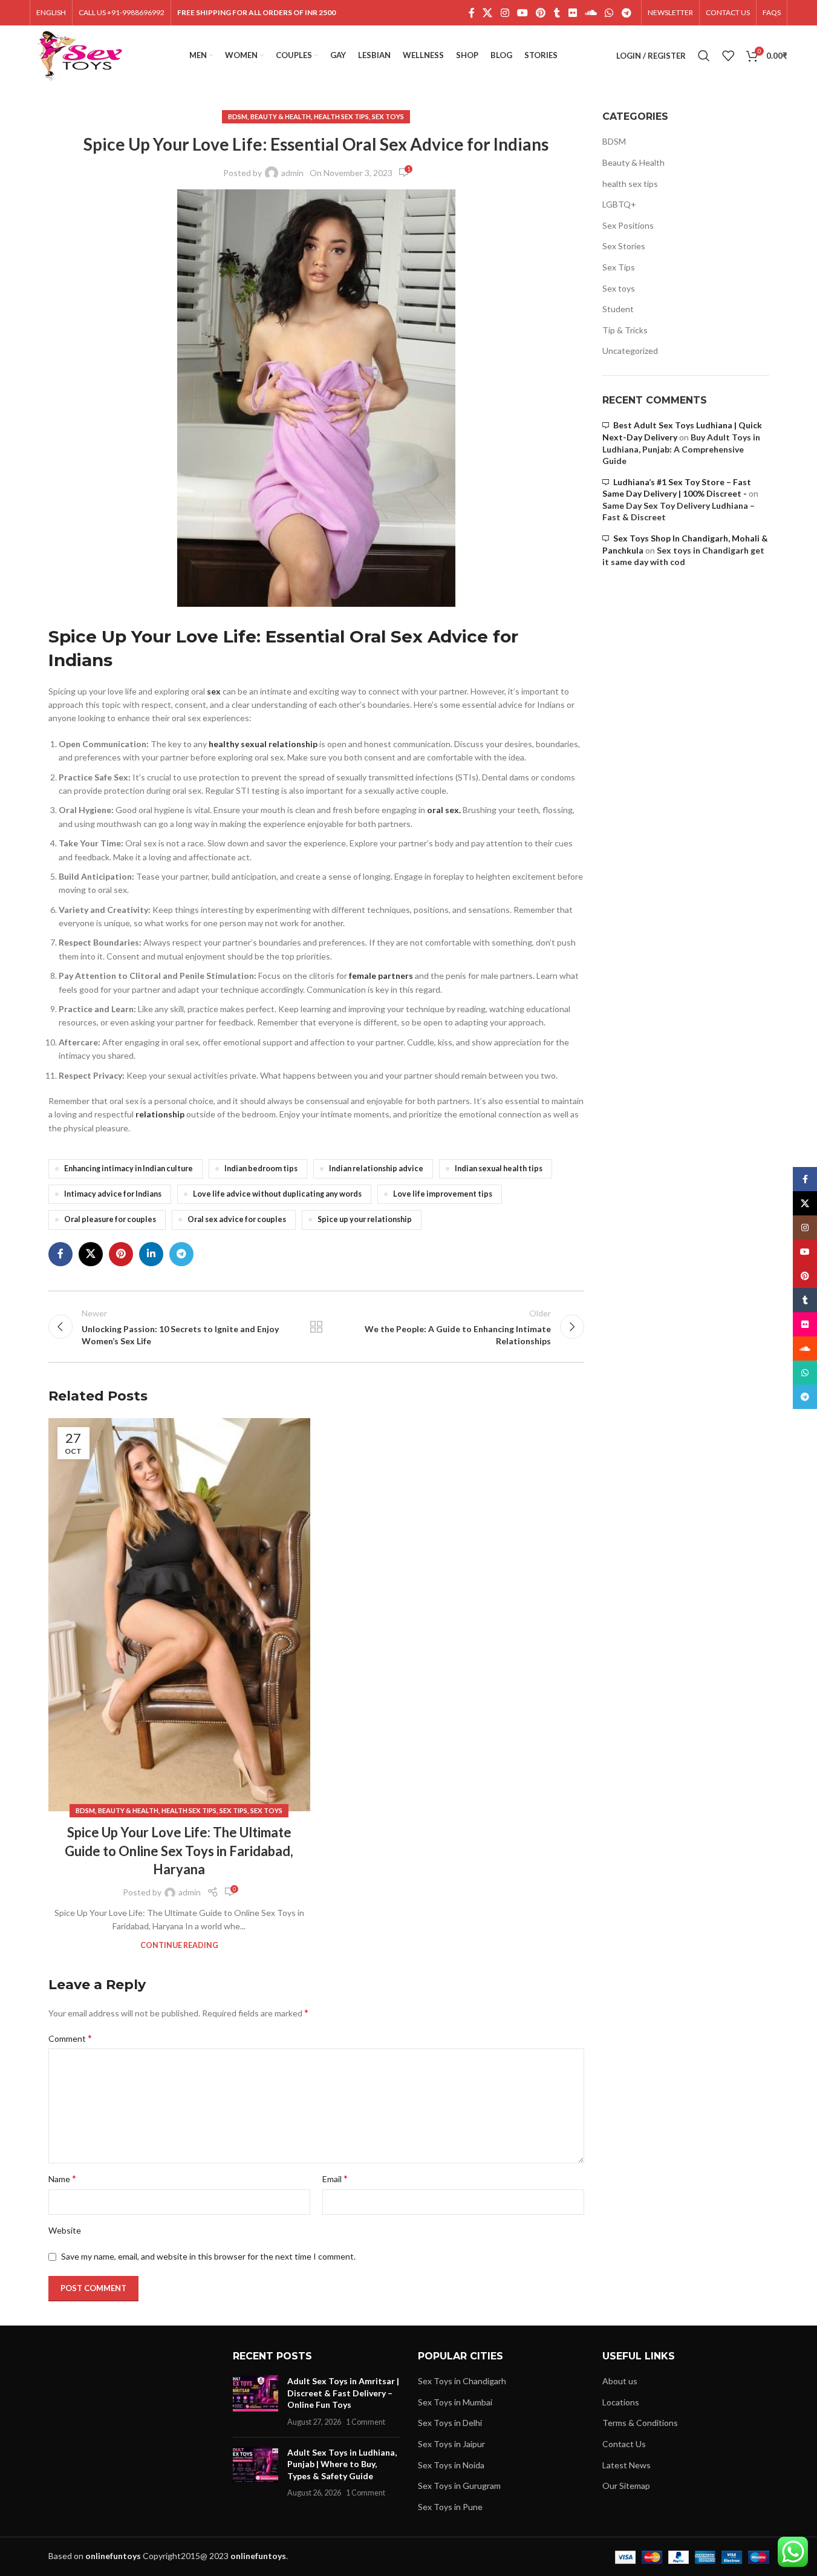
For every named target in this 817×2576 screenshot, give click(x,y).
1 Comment (366, 2422)
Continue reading (179, 1945)
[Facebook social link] (472, 13)
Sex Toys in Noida (451, 2465)
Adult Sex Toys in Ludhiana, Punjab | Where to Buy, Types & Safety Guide (342, 2464)
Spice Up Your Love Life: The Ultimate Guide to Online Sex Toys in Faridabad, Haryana (179, 1851)
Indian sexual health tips (499, 1169)
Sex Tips (233, 1810)
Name (62, 2178)
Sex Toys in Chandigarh (462, 2381)
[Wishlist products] (728, 56)
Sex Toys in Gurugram (459, 2486)
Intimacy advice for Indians (113, 1194)
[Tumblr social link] (557, 13)
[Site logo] (80, 55)
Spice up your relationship (365, 1219)
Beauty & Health (281, 116)
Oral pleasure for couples (110, 1219)
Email (335, 2178)
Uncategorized (630, 351)
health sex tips (341, 116)
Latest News (627, 2465)
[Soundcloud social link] (591, 13)
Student (618, 309)
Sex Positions (628, 225)
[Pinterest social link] (541, 13)
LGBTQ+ (619, 204)
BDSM (238, 116)
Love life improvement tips (443, 1194)
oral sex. (444, 810)
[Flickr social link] (572, 13)
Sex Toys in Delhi (450, 2423)
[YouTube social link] (522, 13)
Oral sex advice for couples (237, 1219)
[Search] (704, 56)
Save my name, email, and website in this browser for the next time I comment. (208, 2256)
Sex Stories (624, 246)
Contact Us (624, 2444)
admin (292, 173)
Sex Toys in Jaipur (451, 2444)
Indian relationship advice (376, 1169)
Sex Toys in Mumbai (455, 2402)
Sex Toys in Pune (450, 2507)
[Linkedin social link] (151, 1254)
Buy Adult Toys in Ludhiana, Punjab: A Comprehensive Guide (681, 449)
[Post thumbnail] (256, 2401)
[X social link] (488, 13)
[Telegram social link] (626, 13)
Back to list (316, 1327)
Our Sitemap (626, 2486)
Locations (621, 2402)
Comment (70, 2038)
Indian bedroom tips (261, 1169)
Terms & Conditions (640, 2423)
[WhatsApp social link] (609, 13)
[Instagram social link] (505, 13)
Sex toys (388, 116)
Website (65, 2230)
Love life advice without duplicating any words (277, 1194)
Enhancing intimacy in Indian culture (129, 1169)
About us (620, 2381)
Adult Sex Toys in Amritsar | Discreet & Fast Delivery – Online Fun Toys (343, 2393)
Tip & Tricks (625, 330)
